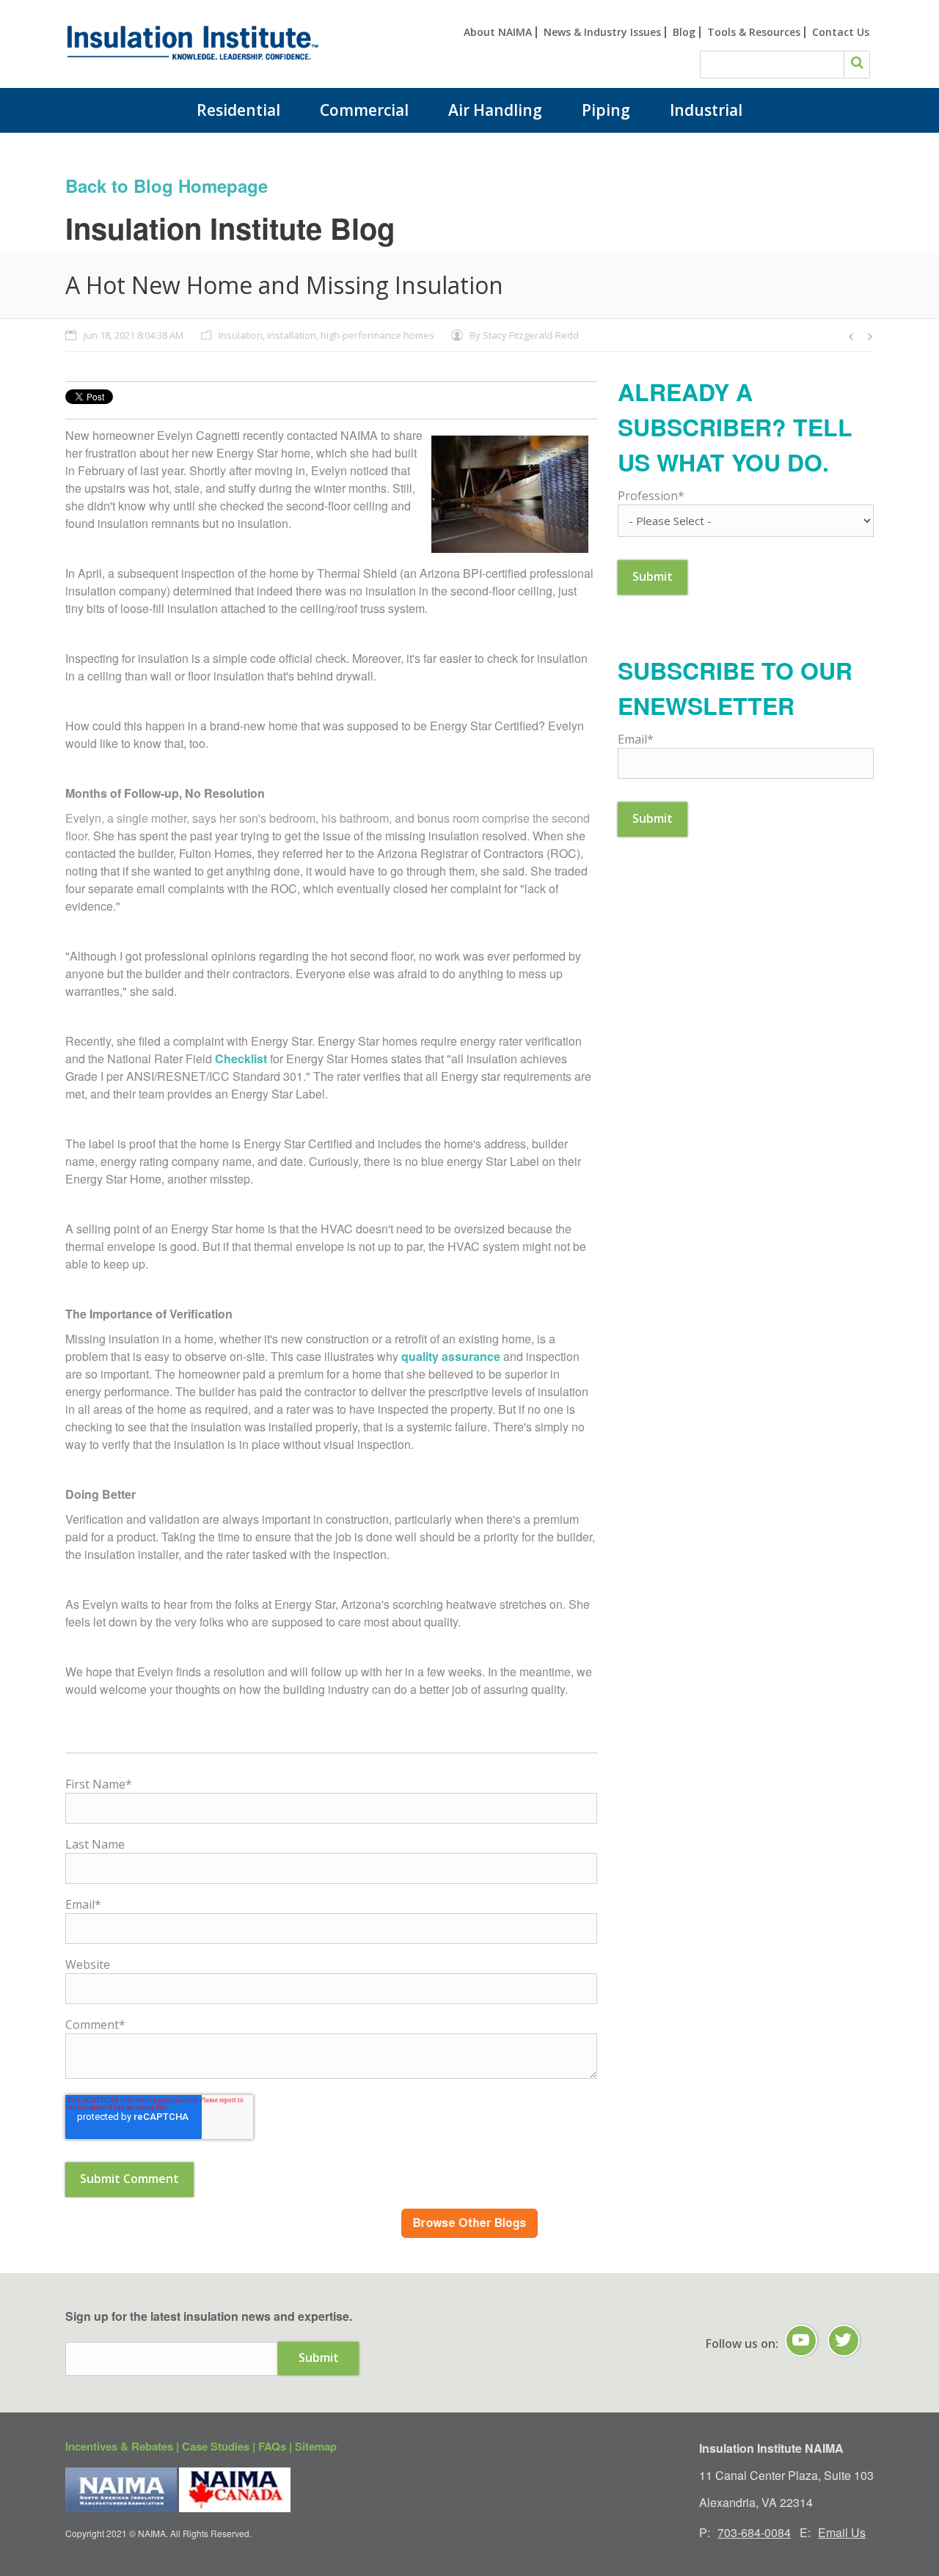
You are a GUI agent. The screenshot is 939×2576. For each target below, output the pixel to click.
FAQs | (277, 2446)
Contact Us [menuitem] (841, 32)
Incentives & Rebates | (124, 2446)
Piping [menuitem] (606, 110)
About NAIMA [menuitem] (498, 32)
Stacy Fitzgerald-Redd (531, 335)
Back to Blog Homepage (167, 186)
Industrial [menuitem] (706, 110)
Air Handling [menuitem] (495, 110)
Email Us (842, 2532)
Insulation (241, 335)
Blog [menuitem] (684, 32)
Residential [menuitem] (238, 110)
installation (292, 335)
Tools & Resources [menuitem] (754, 32)
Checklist (241, 1058)
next (869, 337)
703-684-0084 (754, 2532)
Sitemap (316, 2446)
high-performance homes (377, 335)
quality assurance (451, 1356)
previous (852, 337)
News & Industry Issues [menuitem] (602, 32)
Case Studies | (220, 2446)
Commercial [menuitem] (364, 110)
